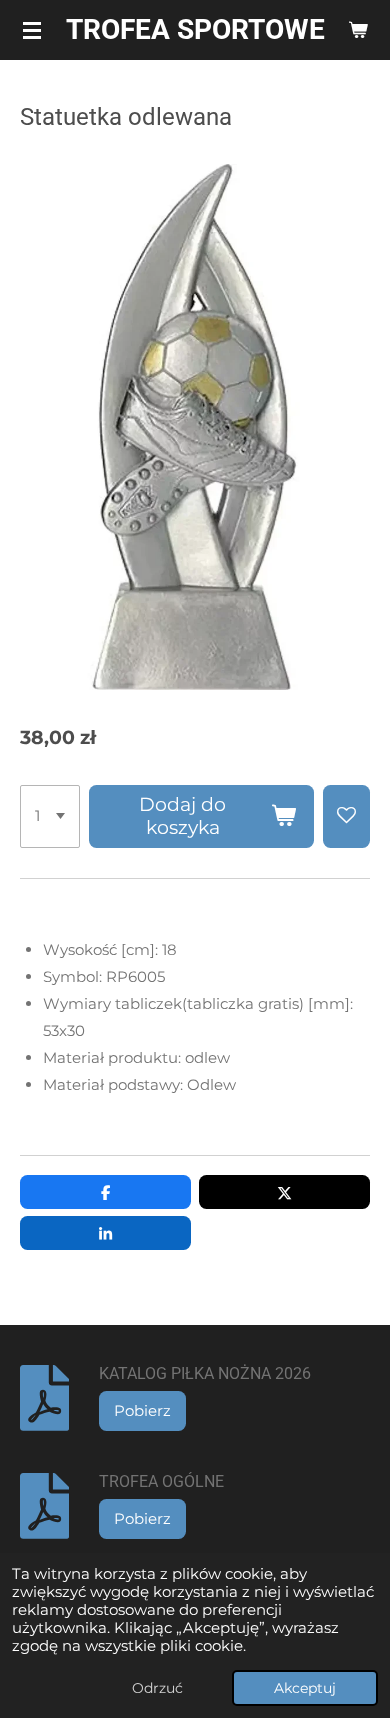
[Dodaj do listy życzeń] (346, 817)
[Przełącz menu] (32, 30)
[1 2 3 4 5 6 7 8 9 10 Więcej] (50, 817)
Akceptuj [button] (305, 1688)
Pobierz (142, 1410)
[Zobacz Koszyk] (358, 30)
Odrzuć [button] (157, 1688)
